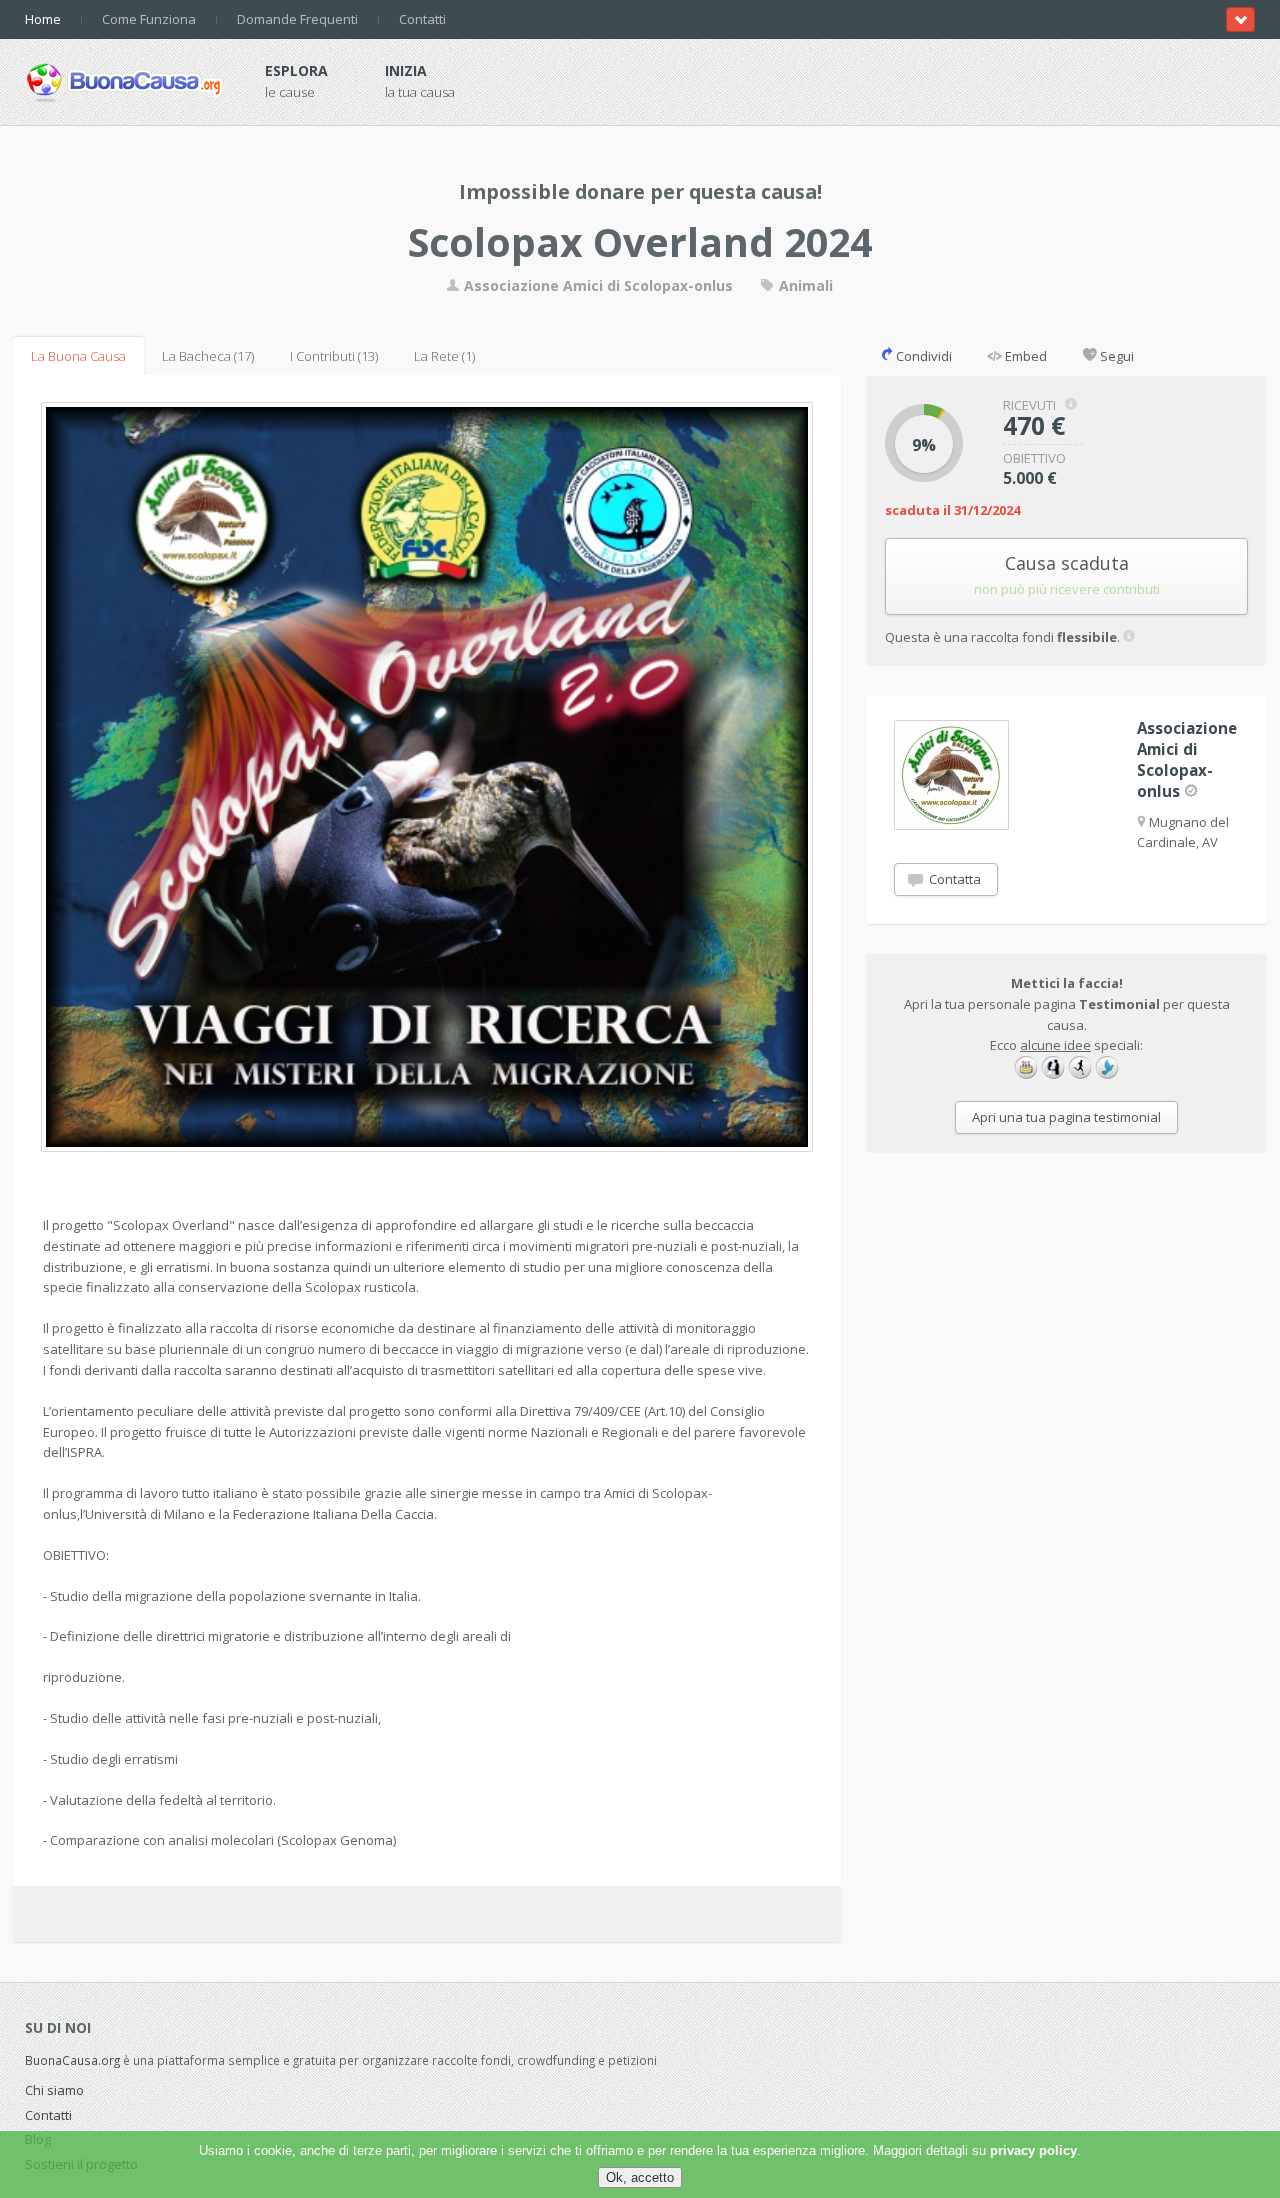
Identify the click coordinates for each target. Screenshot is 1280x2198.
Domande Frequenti (297, 19)
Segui (1115, 356)
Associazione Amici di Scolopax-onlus (596, 285)
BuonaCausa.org (72, 2060)
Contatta (953, 879)
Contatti (422, 19)
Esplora (296, 70)
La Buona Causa (78, 356)
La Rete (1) (444, 356)
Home (43, 19)
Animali (804, 285)
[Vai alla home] (125, 79)
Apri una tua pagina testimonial (1066, 1117)
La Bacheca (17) (208, 356)
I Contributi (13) (334, 356)
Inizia (406, 70)
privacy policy (1033, 2150)
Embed (1024, 356)
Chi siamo (54, 2090)
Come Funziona (149, 19)
